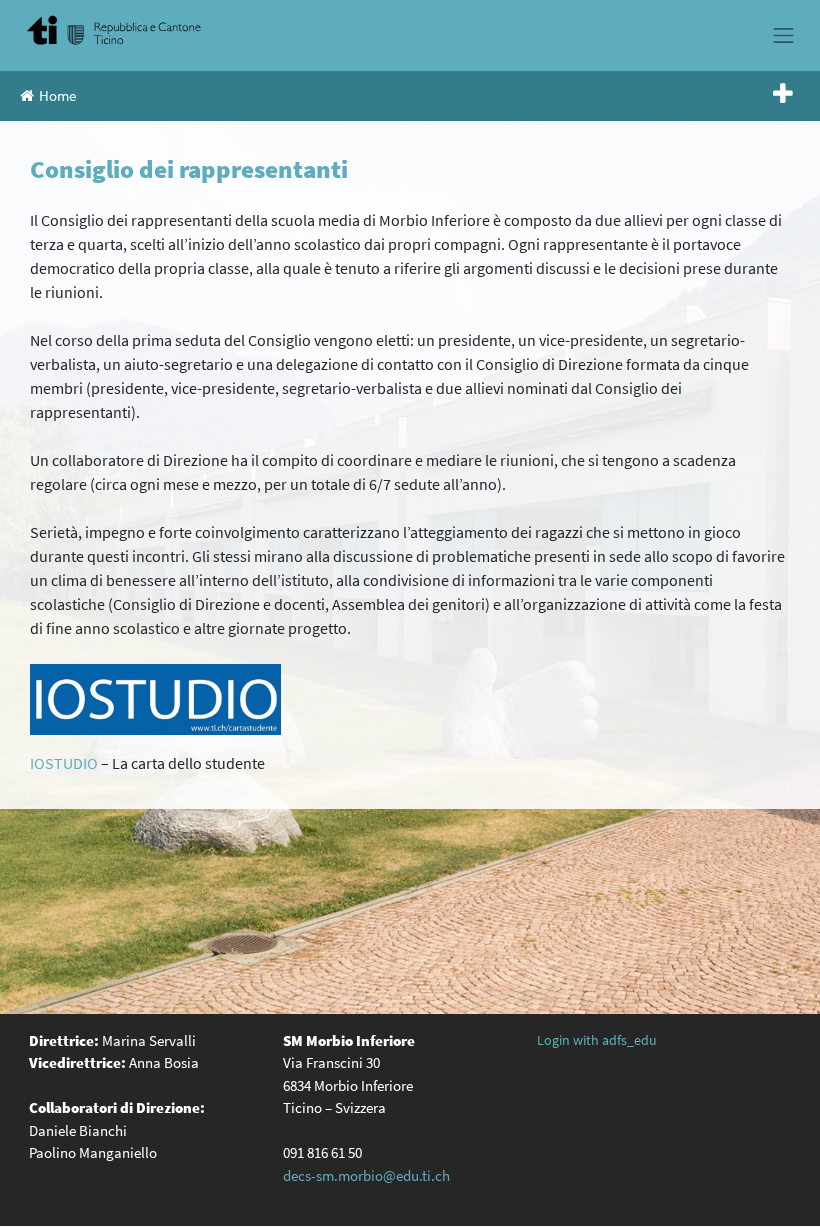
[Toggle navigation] (784, 35)
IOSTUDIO (64, 763)
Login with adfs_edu (597, 1040)
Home (57, 95)
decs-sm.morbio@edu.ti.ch (366, 1175)
